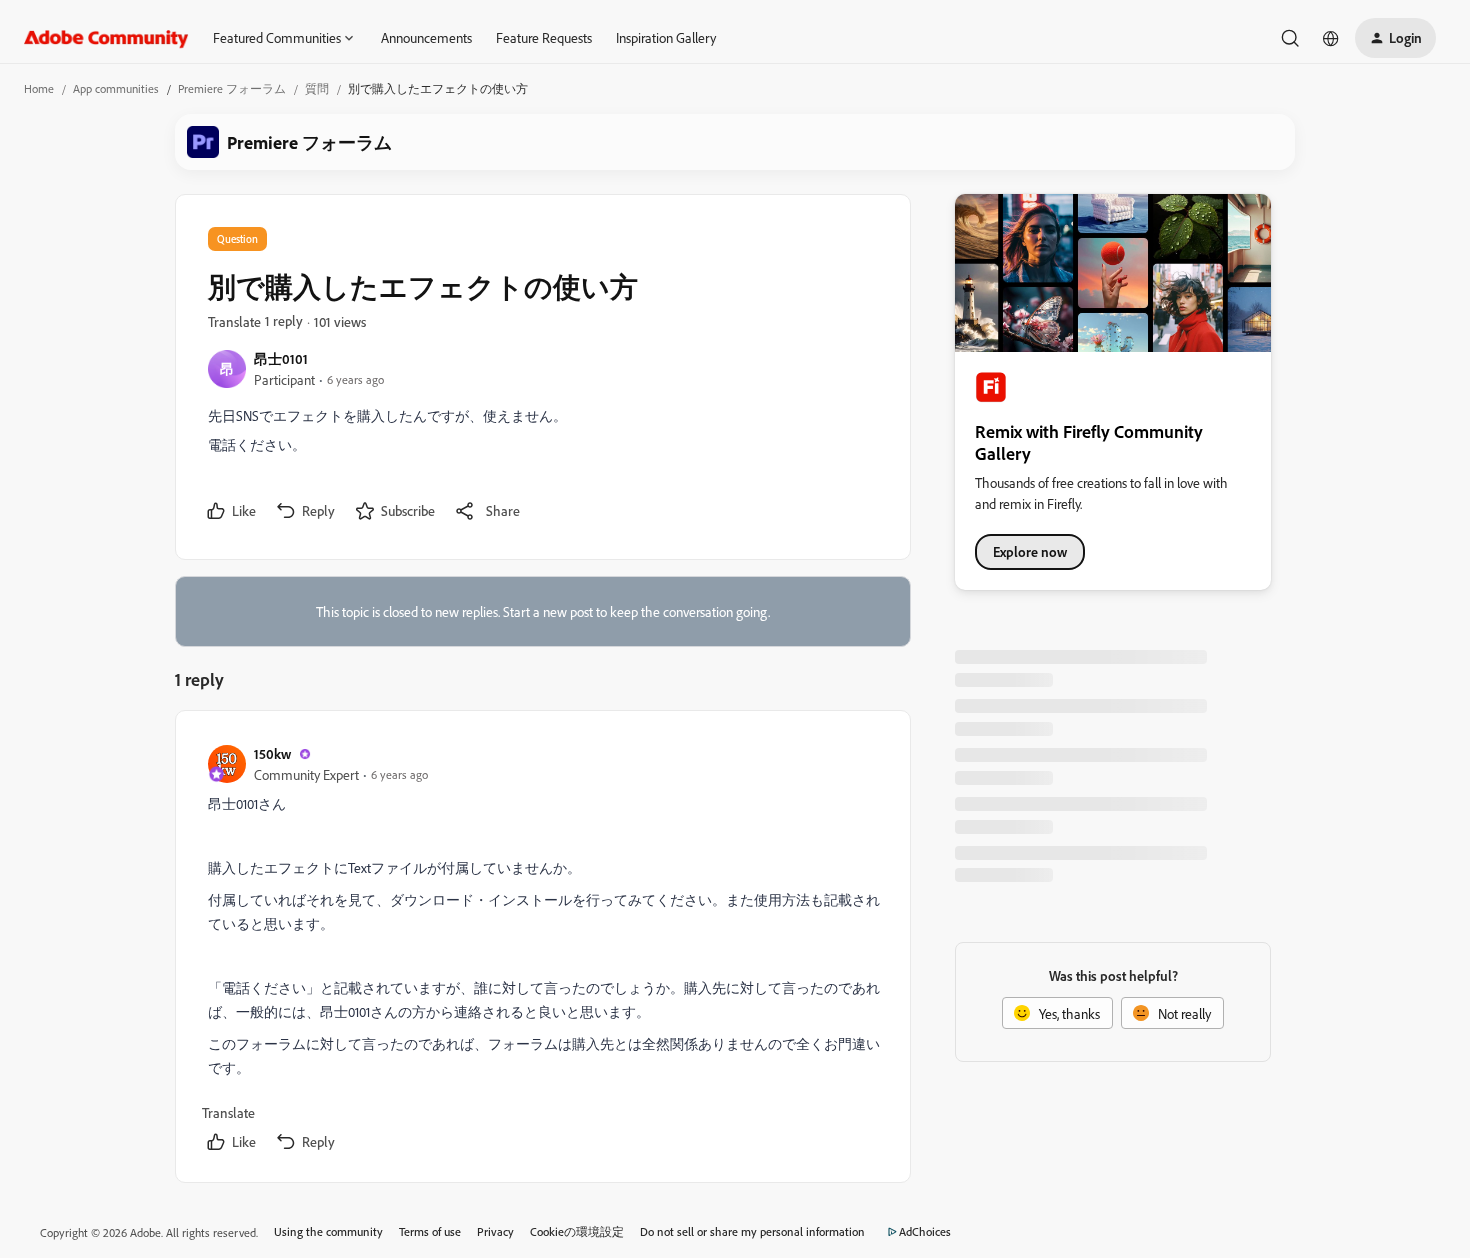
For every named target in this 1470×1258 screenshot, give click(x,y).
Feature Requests (544, 37)
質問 (317, 88)
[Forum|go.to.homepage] (106, 38)
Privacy (495, 1231)
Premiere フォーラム (232, 88)
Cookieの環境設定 (577, 1231)
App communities (116, 88)
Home (39, 88)
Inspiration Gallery (666, 37)
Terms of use (430, 1231)
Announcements (426, 37)
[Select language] (1331, 38)
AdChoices (925, 1231)
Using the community (328, 1231)
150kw (272, 753)
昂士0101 (281, 358)
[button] (1395, 38)
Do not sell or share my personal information (752, 1231)
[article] (542, 950)
